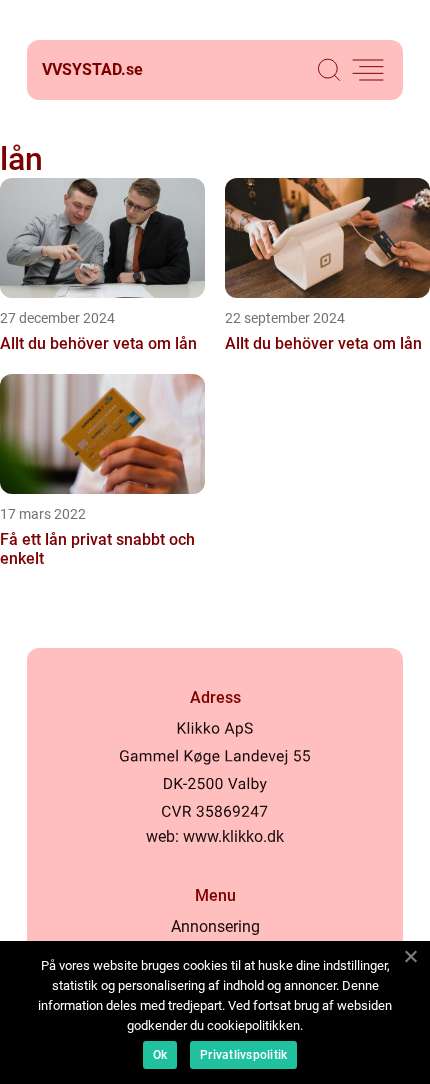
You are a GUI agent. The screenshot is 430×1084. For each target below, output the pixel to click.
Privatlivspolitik (243, 1055)
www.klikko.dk (233, 836)
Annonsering (215, 926)
